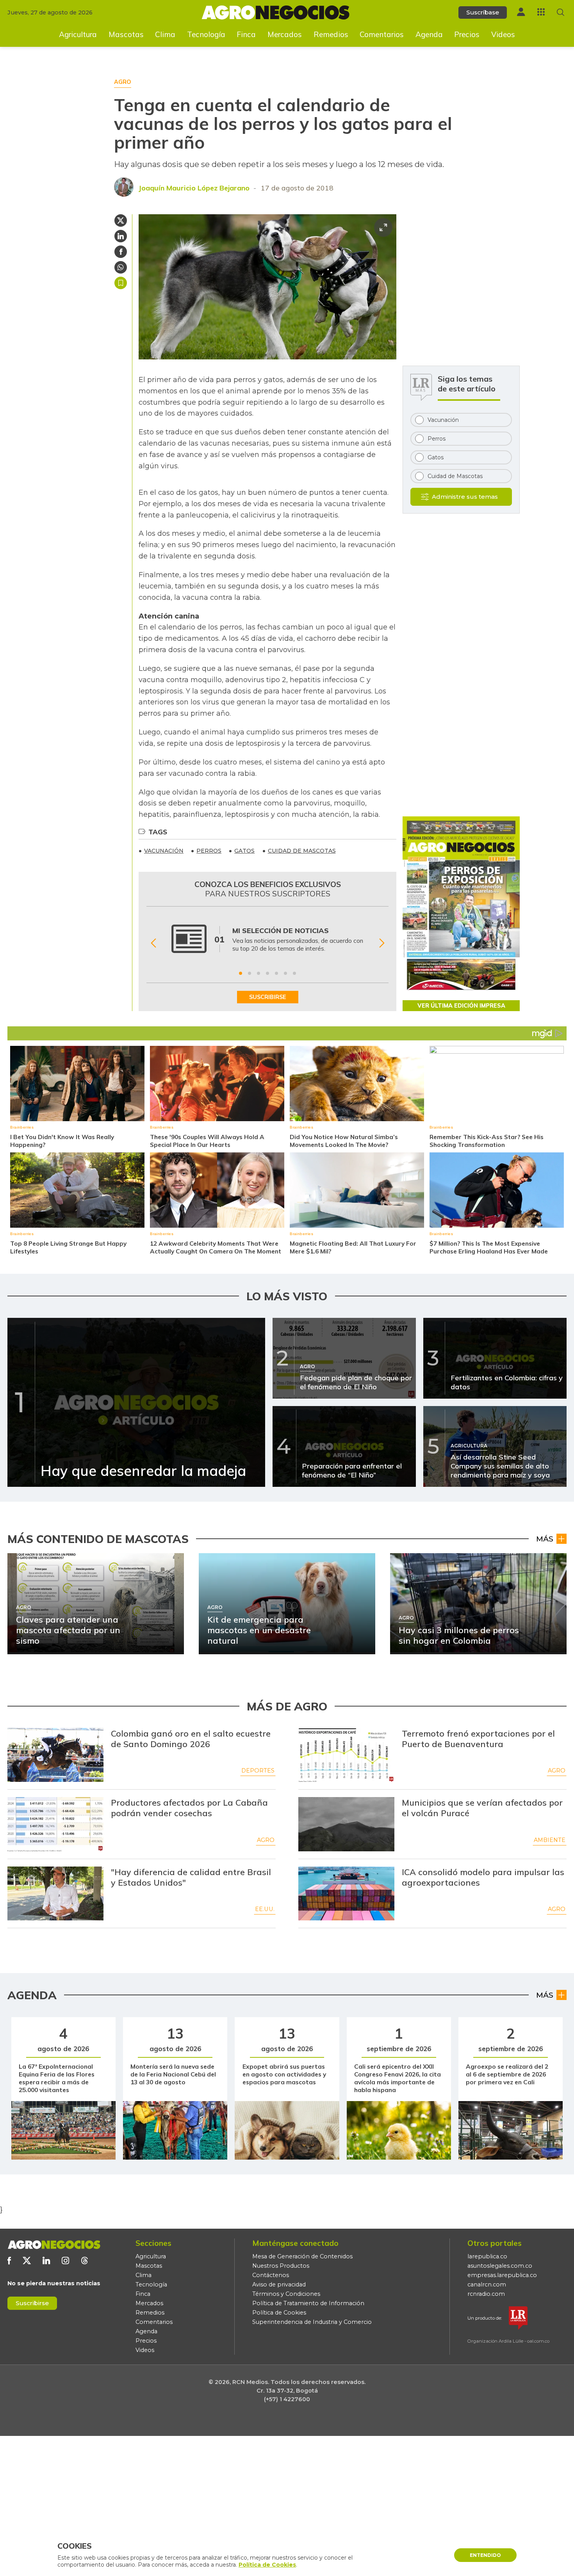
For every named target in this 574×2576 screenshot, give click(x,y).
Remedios (331, 34)
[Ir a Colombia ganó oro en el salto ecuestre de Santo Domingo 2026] (55, 1755)
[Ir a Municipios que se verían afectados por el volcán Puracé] (346, 1824)
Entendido (485, 2555)
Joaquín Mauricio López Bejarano (194, 188)
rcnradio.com (486, 2294)
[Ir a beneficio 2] (250, 973)
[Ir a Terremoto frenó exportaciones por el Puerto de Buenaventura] (346, 1755)
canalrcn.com (487, 2284)
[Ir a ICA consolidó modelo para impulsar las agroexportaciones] (346, 1893)
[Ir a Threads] (85, 2260)
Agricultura (78, 34)
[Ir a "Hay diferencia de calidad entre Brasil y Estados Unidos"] (55, 1893)
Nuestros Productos (281, 2266)
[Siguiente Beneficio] (382, 943)
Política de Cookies (279, 2313)
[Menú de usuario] (521, 12)
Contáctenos (271, 2275)
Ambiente (550, 1840)
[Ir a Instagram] (65, 2260)
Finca (246, 34)
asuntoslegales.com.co (500, 2266)
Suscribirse (32, 2303)
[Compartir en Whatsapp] (121, 267)
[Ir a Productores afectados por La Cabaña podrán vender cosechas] (55, 1824)
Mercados (285, 34)
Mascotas (126, 34)
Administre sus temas (465, 497)
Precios (467, 34)
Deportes (258, 1771)
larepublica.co (487, 2256)
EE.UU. (265, 1909)
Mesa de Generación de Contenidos (302, 2256)
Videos (503, 34)
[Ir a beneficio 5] (276, 973)
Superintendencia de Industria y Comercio (312, 2322)
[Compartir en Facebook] (121, 252)
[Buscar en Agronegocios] (561, 12)
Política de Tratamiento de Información (308, 2303)
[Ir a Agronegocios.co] (54, 2245)
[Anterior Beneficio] (153, 943)
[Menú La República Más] (541, 12)
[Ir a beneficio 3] (258, 973)
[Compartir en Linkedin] (121, 236)
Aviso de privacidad (279, 2284)
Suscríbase (483, 12)
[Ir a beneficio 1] (241, 973)
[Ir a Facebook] (9, 2260)
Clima (165, 34)
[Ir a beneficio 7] (294, 973)
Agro (557, 1771)
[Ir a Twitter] (27, 2260)
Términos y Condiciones (286, 2294)
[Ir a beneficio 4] (267, 973)
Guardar (121, 283)
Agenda (429, 34)
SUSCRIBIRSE (268, 997)
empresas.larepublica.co (502, 2275)
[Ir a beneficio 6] (285, 973)
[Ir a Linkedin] (46, 2260)
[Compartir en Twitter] (121, 220)
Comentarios (382, 34)
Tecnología (206, 34)
